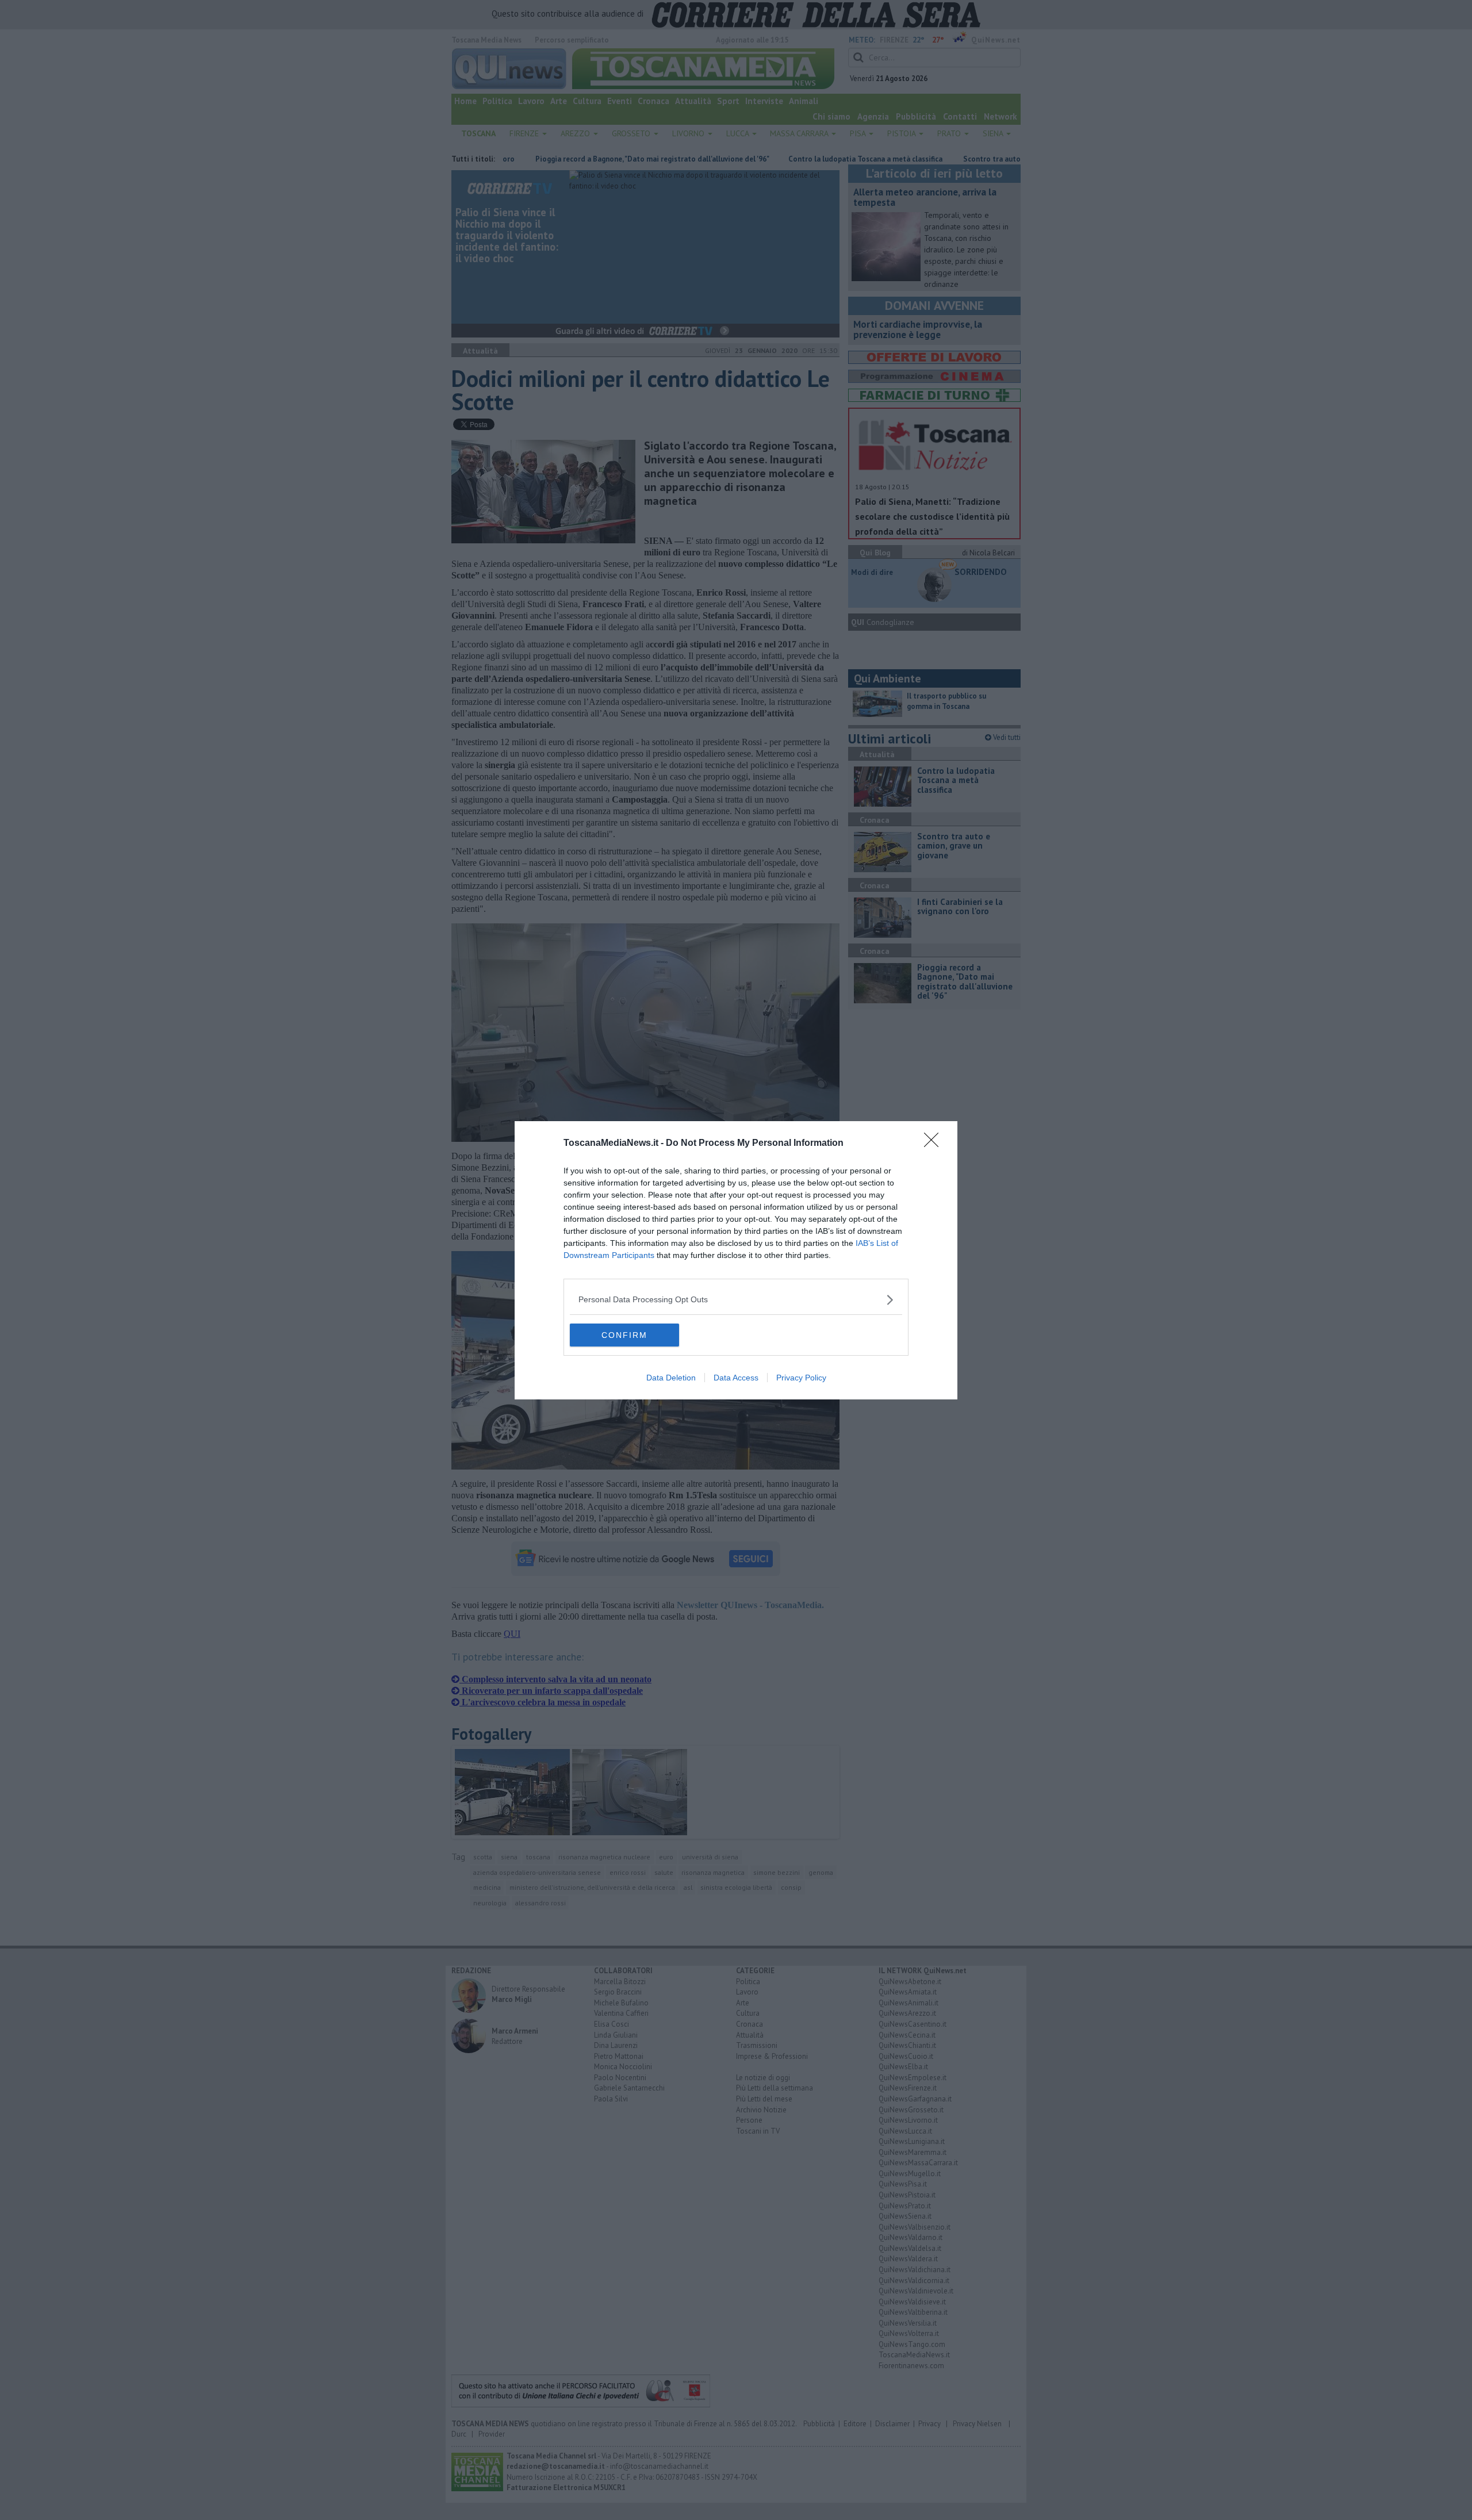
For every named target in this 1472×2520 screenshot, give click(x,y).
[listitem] (736, 1300)
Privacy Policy (801, 1378)
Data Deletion (671, 1378)
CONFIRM (624, 1335)
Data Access (736, 1378)
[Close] (935, 1144)
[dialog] (736, 1260)
